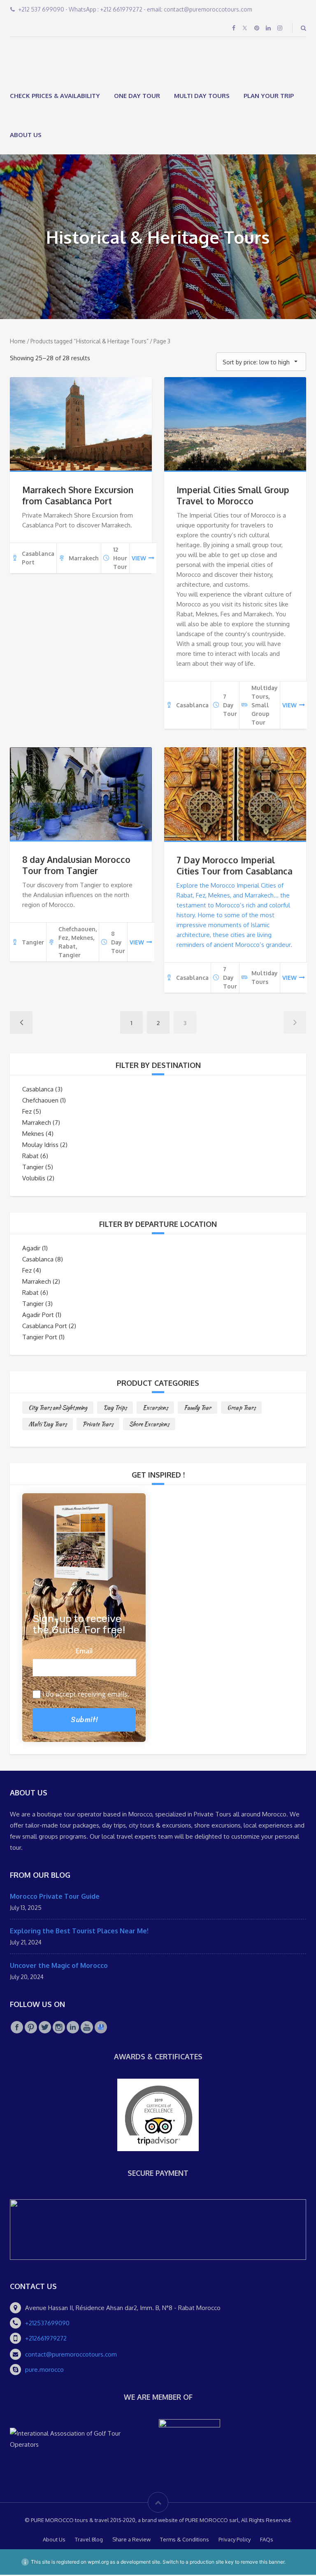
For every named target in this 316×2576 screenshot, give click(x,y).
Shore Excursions (149, 1425)
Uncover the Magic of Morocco (59, 1966)
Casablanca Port (45, 1327)
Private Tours (98, 1425)
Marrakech (37, 1123)
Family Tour (197, 1408)
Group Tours (241, 1408)
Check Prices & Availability (55, 97)
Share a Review (131, 2541)
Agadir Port (38, 1316)
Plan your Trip (269, 97)
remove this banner (263, 2563)
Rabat (30, 1157)
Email (84, 1652)
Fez (27, 1112)
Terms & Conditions (185, 2541)
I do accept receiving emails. (86, 1695)
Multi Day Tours (48, 1425)
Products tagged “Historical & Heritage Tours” (89, 342)
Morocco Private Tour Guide (55, 1897)
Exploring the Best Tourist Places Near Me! (79, 1932)
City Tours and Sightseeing (58, 1408)
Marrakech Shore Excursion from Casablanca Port (78, 496)
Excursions (155, 1408)
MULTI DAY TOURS (202, 97)
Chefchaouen (40, 1101)
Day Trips (115, 1408)
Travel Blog (89, 2541)
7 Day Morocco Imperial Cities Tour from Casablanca (235, 866)
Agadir (31, 1249)
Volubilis (34, 1179)
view (139, 559)
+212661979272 (46, 2339)
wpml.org (98, 2563)
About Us (26, 136)
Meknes (33, 1134)
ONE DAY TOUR (137, 97)
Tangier (33, 1168)
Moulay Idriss (40, 1146)
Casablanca (38, 1090)
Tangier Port (40, 1338)
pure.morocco (44, 2370)
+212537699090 (47, 2324)
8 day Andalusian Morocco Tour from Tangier (76, 866)
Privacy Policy (235, 2541)
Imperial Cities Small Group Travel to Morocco (233, 496)
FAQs (267, 2541)
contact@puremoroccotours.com (71, 2355)
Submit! (84, 1720)
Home (18, 342)
